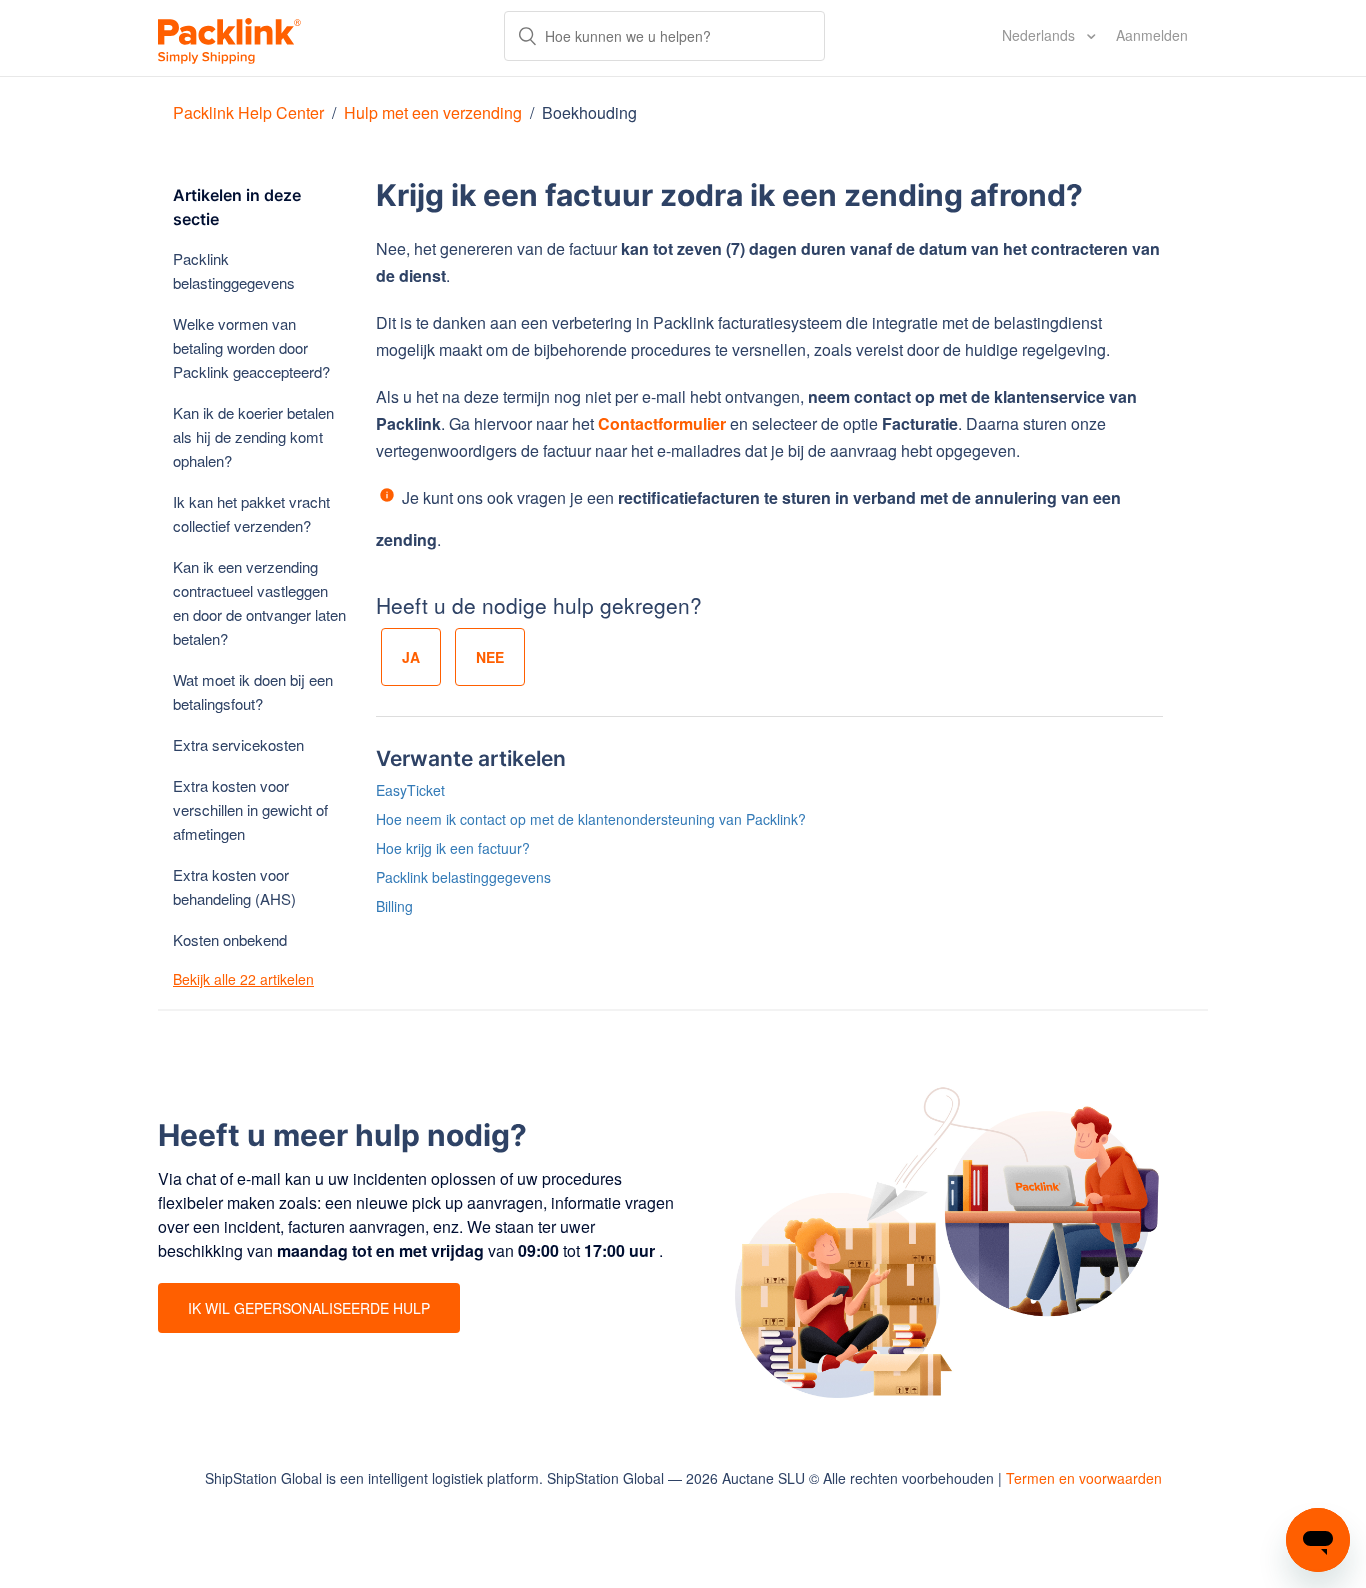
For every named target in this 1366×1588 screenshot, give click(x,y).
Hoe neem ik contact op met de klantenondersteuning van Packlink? (591, 819)
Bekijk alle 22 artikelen (243, 979)
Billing (394, 906)
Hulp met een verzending (433, 112)
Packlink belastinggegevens (234, 270)
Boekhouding (589, 112)
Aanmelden (1152, 35)
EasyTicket (410, 790)
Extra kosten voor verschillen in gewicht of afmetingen (250, 809)
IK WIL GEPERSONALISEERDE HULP (309, 1308)
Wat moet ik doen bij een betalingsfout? (253, 691)
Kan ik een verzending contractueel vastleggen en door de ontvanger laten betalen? (259, 602)
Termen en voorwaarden (1084, 1478)
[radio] (411, 657)
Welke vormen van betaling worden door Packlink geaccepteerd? (251, 347)
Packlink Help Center (250, 112)
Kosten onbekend (230, 939)
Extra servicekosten (238, 744)
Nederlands (1040, 35)
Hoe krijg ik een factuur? (453, 848)
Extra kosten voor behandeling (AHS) (234, 886)
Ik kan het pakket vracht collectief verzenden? (251, 513)
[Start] (229, 38)
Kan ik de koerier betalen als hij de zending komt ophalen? (253, 436)
